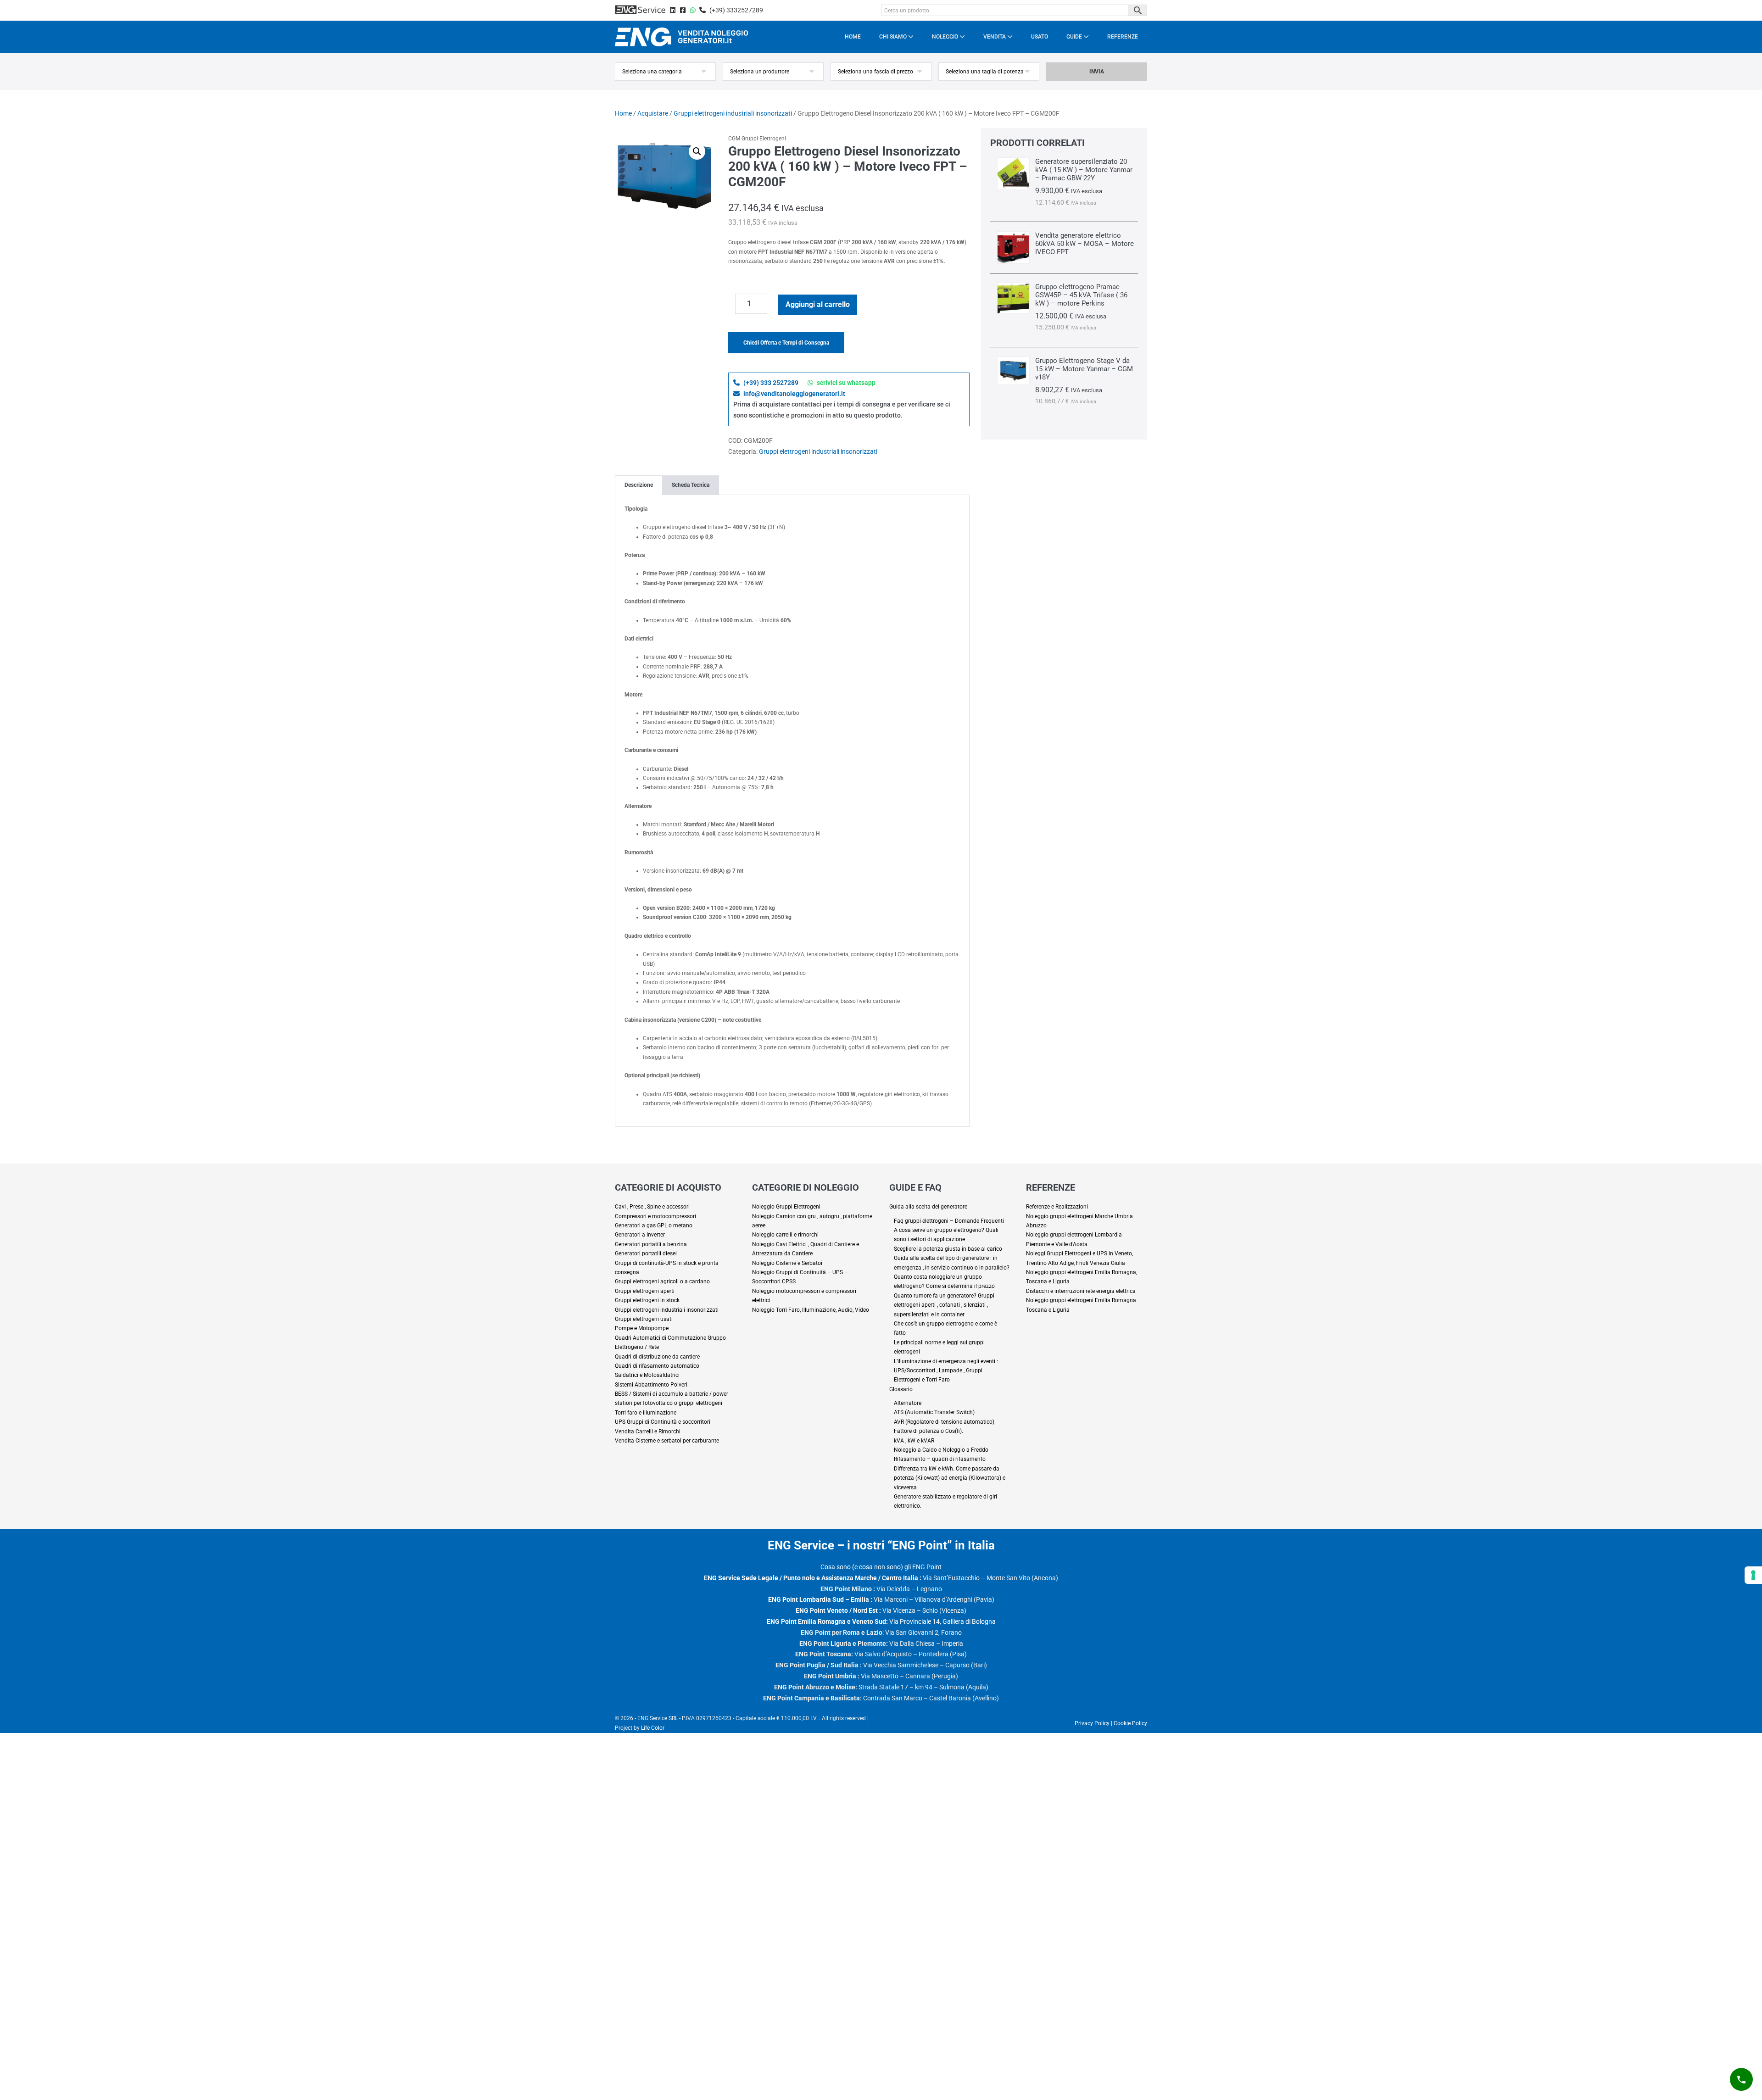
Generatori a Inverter (640, 1235)
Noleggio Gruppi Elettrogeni (786, 1207)
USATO (1040, 37)
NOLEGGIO (946, 37)
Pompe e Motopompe (642, 1328)
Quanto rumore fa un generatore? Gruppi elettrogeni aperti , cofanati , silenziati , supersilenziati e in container (944, 1305)
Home (623, 113)
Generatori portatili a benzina (651, 1244)
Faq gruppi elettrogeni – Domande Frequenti (949, 1221)
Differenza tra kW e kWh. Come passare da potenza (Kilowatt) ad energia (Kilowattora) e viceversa (950, 1478)
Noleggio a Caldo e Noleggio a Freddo (941, 1450)
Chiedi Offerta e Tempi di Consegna (786, 343)
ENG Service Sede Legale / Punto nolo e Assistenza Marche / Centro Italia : (813, 1578)
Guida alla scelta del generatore (928, 1207)
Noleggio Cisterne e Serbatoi (787, 1263)
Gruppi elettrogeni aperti (645, 1291)
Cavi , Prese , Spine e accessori (652, 1207)
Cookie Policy (1130, 1723)
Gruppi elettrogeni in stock (647, 1300)
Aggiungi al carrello (818, 304)
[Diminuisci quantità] (731, 306)
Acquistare (653, 113)
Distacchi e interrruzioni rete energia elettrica (1081, 1291)
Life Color (653, 1728)
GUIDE (1075, 37)
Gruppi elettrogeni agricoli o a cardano (662, 1281)
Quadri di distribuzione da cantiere (657, 1357)
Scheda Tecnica (691, 485)
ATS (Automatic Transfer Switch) (934, 1412)
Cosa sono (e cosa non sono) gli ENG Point (881, 1567)
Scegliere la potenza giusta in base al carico (948, 1249)
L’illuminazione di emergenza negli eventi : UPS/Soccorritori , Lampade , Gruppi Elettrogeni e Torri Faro (946, 1371)
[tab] (638, 485)
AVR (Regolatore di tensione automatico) (944, 1422)
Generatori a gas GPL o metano (654, 1225)
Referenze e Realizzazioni (1057, 1207)
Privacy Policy (1092, 1723)
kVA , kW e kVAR (914, 1441)
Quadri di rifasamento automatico (657, 1366)
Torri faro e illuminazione (646, 1413)
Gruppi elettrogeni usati (644, 1319)
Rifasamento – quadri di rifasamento (940, 1459)
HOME (853, 37)
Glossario (901, 1389)
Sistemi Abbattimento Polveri (651, 1385)
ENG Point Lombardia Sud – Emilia (819, 1599)
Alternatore (908, 1403)
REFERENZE (1123, 37)
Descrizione (639, 485)
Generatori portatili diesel (646, 1253)
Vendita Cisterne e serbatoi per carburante (667, 1441)
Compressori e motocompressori (655, 1216)
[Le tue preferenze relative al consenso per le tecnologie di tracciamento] (1753, 1575)
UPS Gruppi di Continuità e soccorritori (663, 1422)
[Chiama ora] (1741, 2079)
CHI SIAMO (894, 37)
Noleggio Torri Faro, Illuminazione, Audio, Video (811, 1310)
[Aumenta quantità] (774, 306)
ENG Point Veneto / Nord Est (837, 1610)
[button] (697, 151)
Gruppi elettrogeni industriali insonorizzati (733, 113)
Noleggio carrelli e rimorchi (785, 1235)
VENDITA (995, 37)
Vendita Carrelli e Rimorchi (648, 1432)
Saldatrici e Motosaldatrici (647, 1375)
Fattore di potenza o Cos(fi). (928, 1431)
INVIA (1097, 72)
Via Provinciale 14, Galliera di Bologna (881, 1621)
